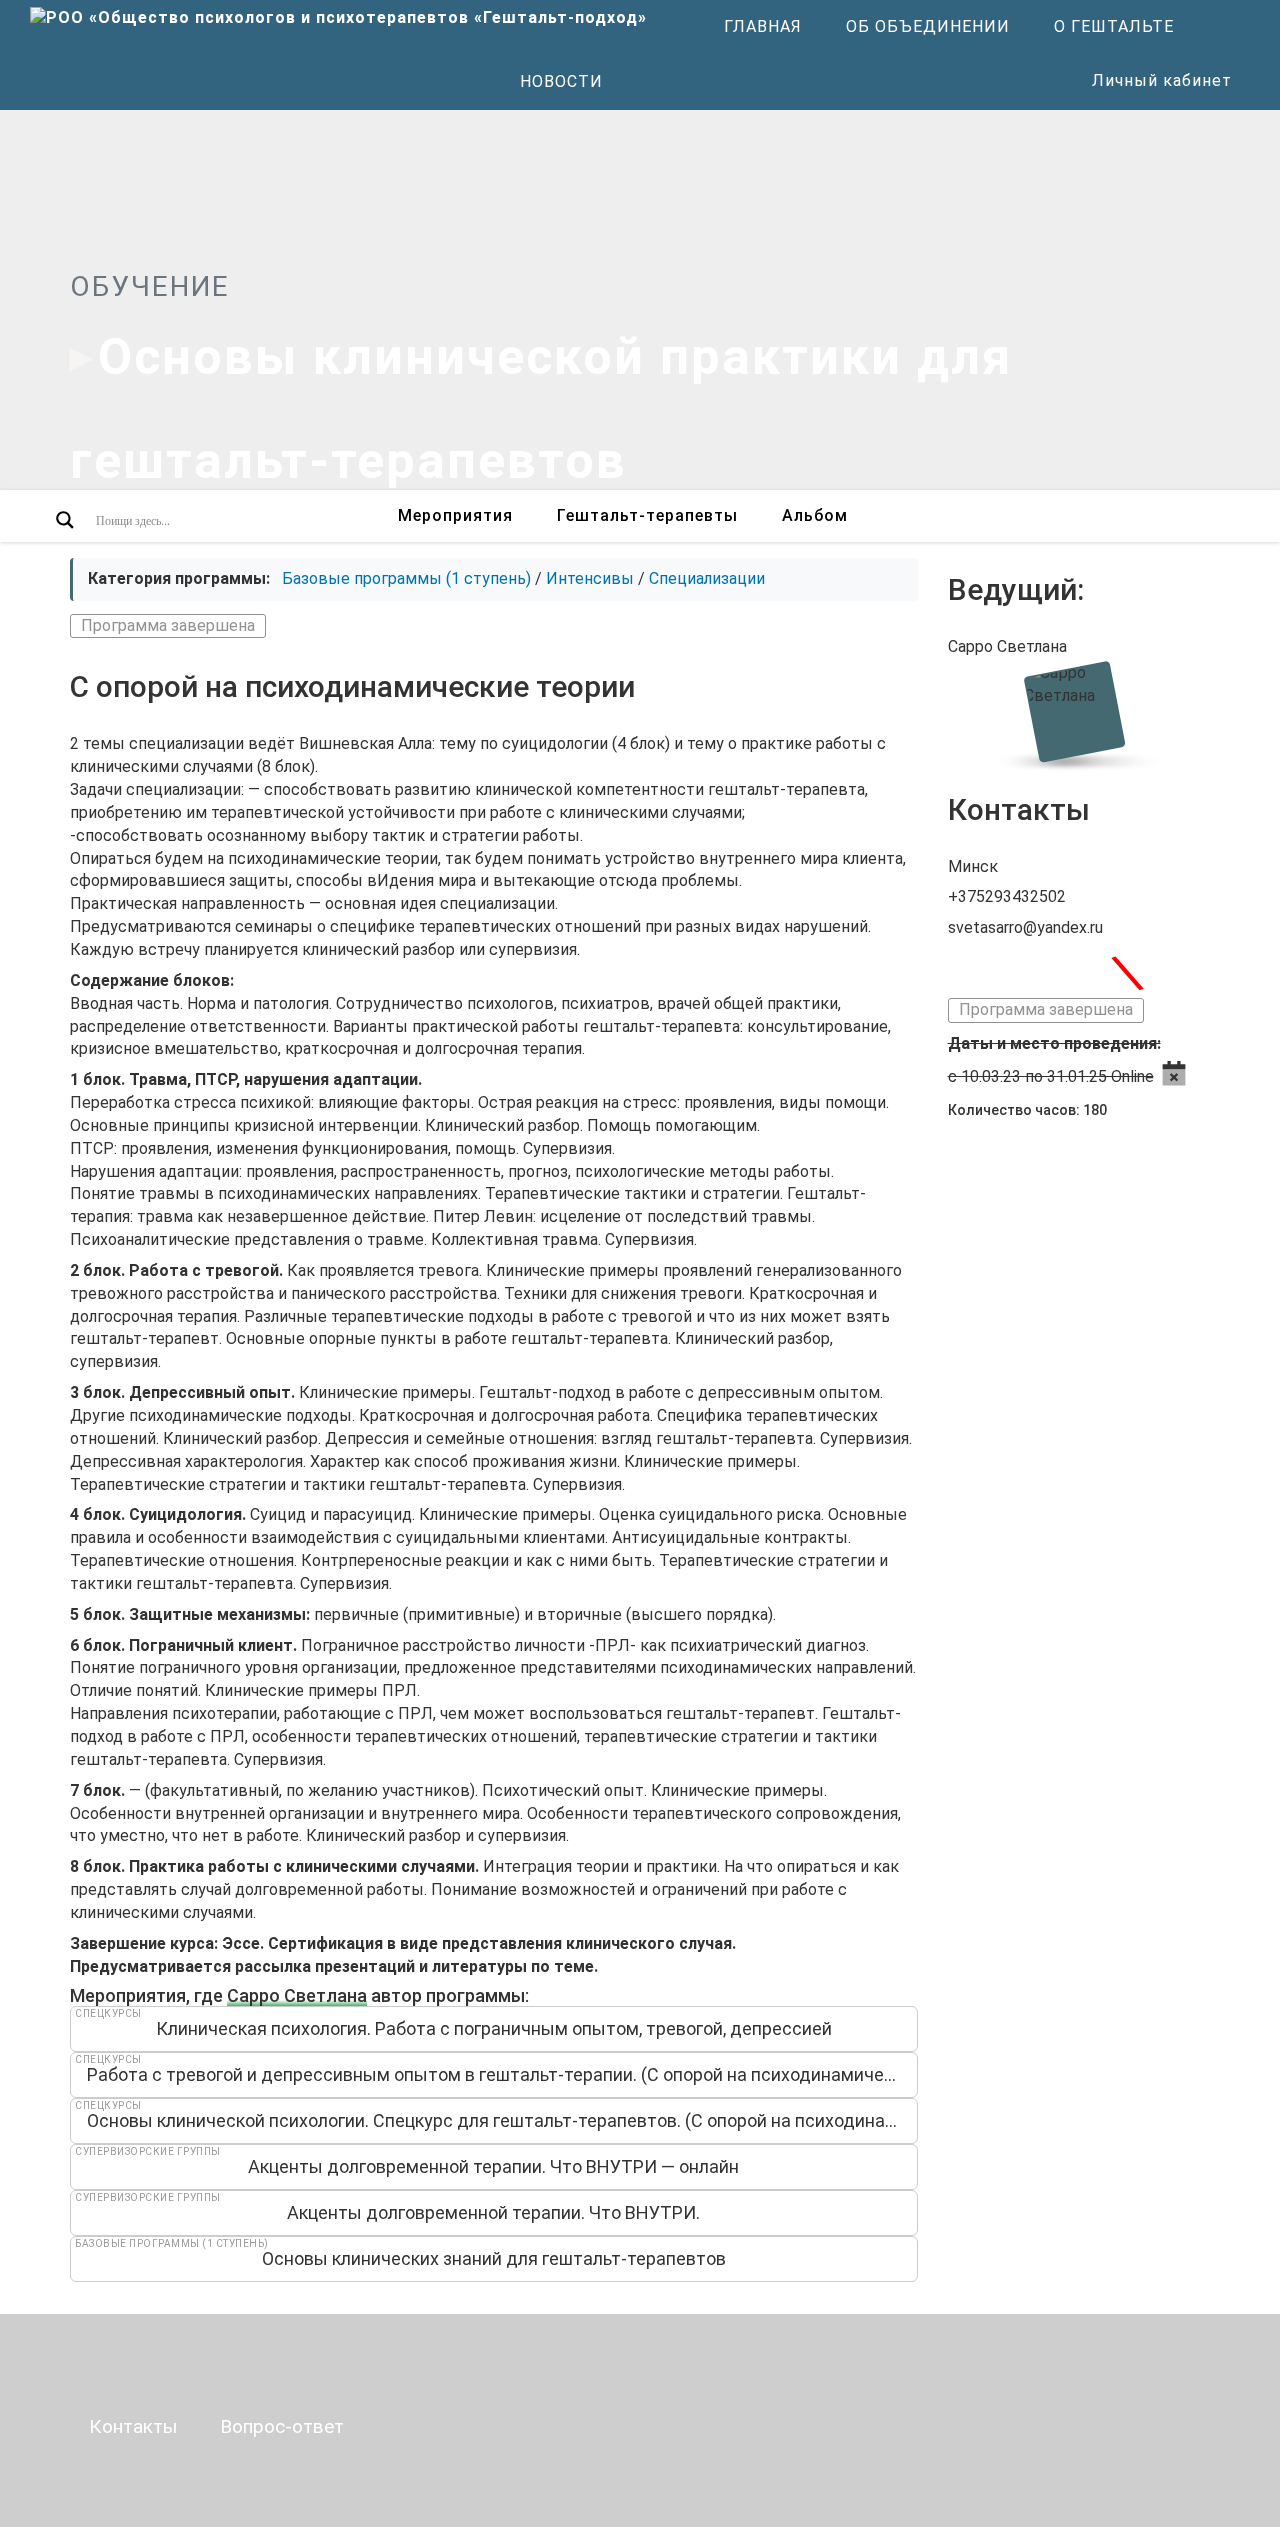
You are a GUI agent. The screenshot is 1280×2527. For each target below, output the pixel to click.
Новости (561, 81)
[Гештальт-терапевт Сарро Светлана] (1079, 711)
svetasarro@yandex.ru (1025, 927)
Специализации (707, 578)
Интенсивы (590, 578)
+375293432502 (1007, 896)
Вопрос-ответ (282, 2426)
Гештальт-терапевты (647, 515)
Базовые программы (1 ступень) (406, 578)
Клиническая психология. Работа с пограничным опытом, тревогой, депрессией (494, 2028)
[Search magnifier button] (65, 520)
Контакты (133, 2426)
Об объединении (928, 26)
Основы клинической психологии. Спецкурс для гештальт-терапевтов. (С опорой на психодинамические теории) (502, 2120)
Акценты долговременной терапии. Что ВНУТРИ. (493, 2212)
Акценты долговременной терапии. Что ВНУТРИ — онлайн (493, 2166)
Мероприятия (455, 515)
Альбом (815, 515)
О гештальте (1114, 26)
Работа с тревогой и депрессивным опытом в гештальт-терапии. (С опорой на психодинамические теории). (502, 2074)
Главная (763, 26)
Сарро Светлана (297, 1995)
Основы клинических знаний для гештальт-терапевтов (494, 2258)
